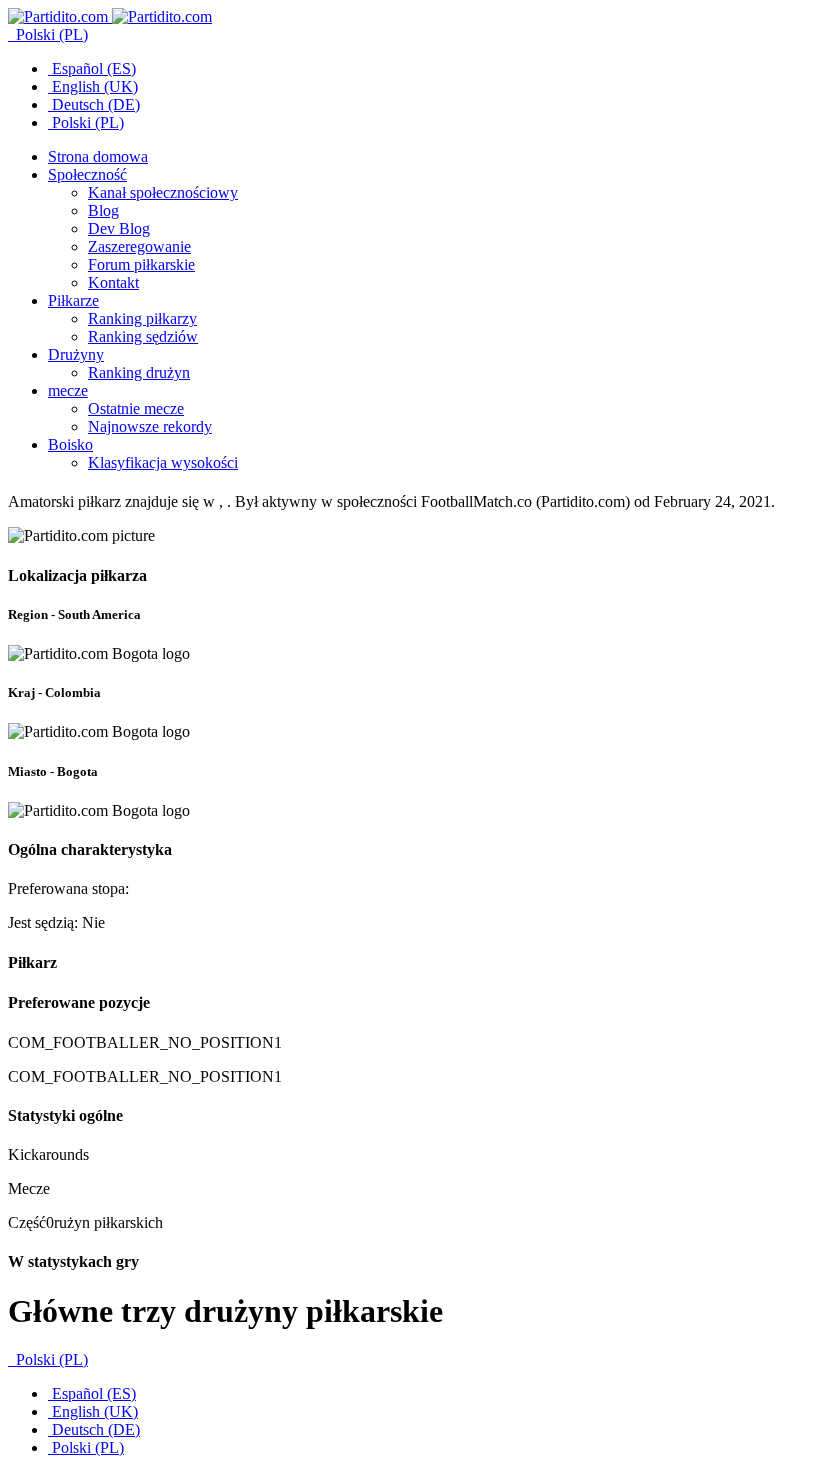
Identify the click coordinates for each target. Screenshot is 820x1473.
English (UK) (93, 86)
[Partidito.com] (110, 16)
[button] (87, 174)
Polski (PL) (50, 34)
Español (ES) (92, 68)
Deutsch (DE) (94, 104)
